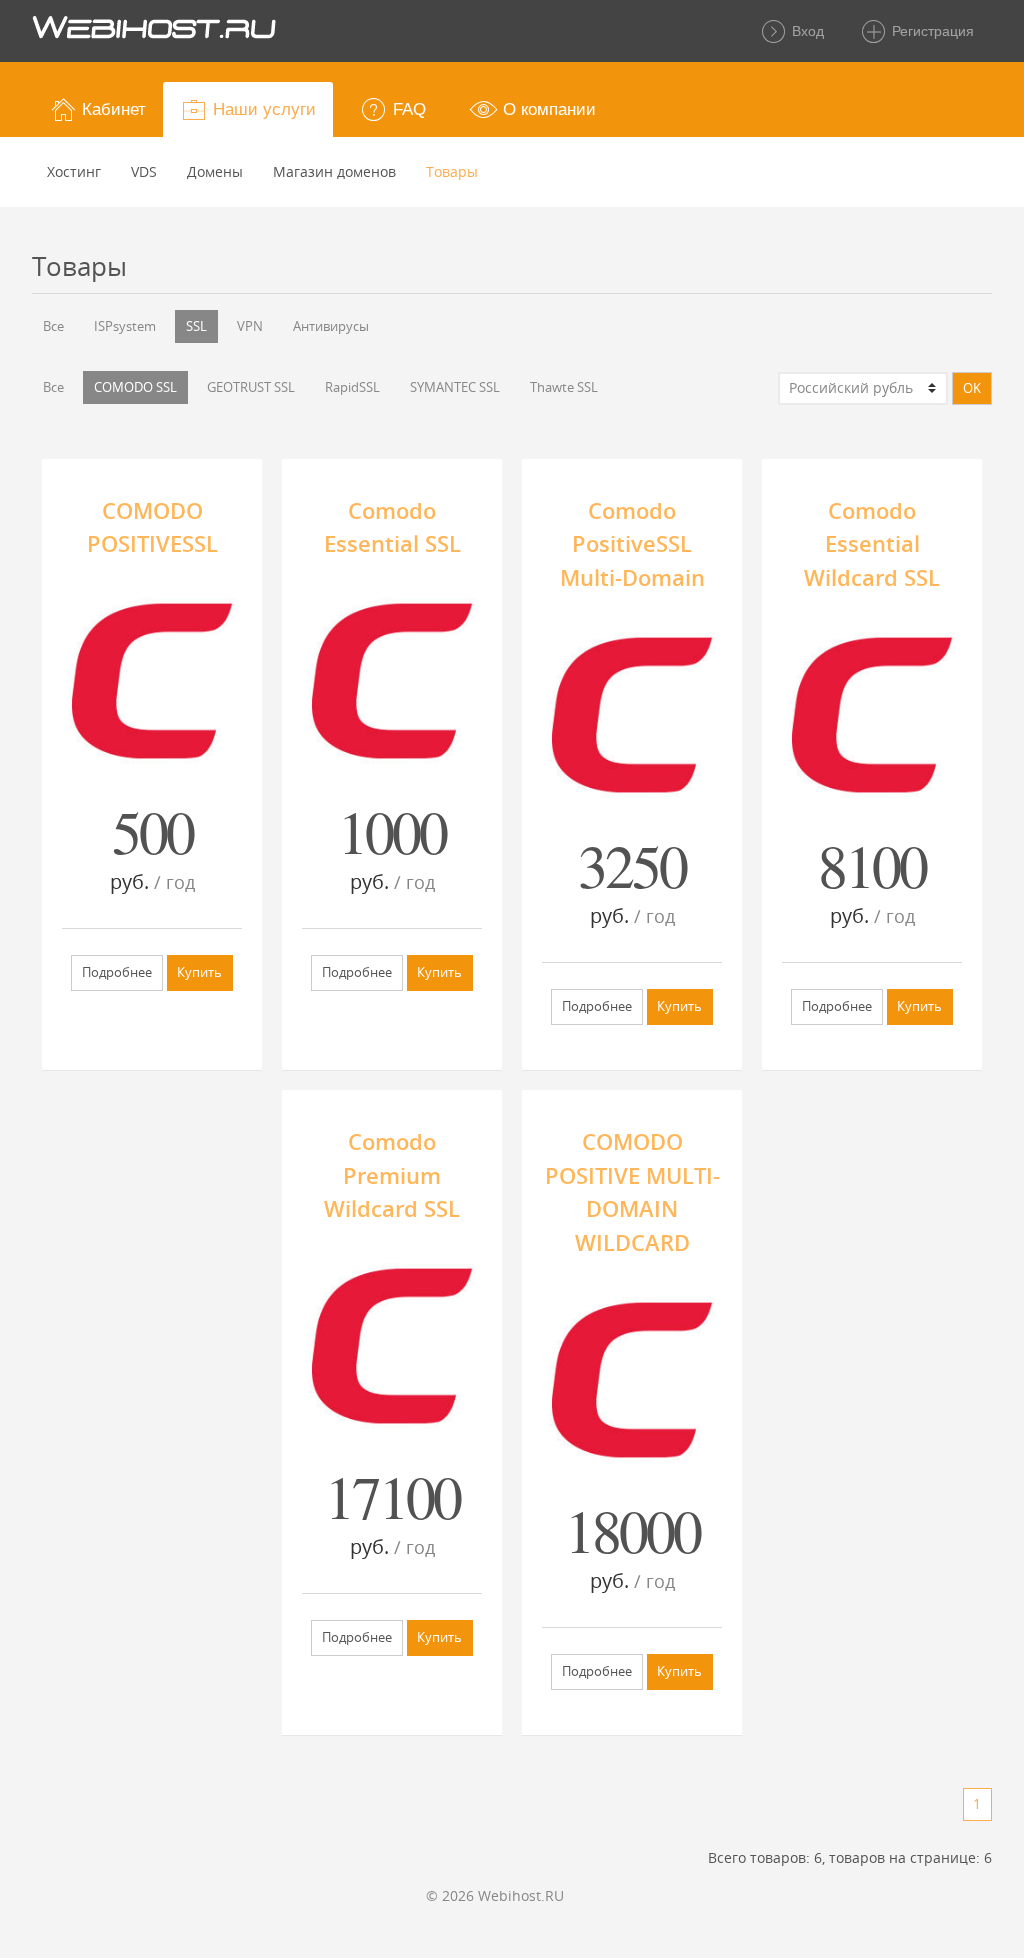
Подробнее (117, 972)
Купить (199, 972)
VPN (250, 326)
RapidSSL (352, 387)
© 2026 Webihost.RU (495, 1895)
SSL (196, 326)
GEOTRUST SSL (251, 387)
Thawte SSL (564, 387)
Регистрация (931, 31)
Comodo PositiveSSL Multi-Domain (632, 544)
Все (53, 326)
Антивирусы (331, 326)
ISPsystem (125, 326)
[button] (97, 109)
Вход (806, 31)
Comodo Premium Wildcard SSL (392, 1175)
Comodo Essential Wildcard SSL (872, 544)
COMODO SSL (135, 387)
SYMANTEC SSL (455, 387)
